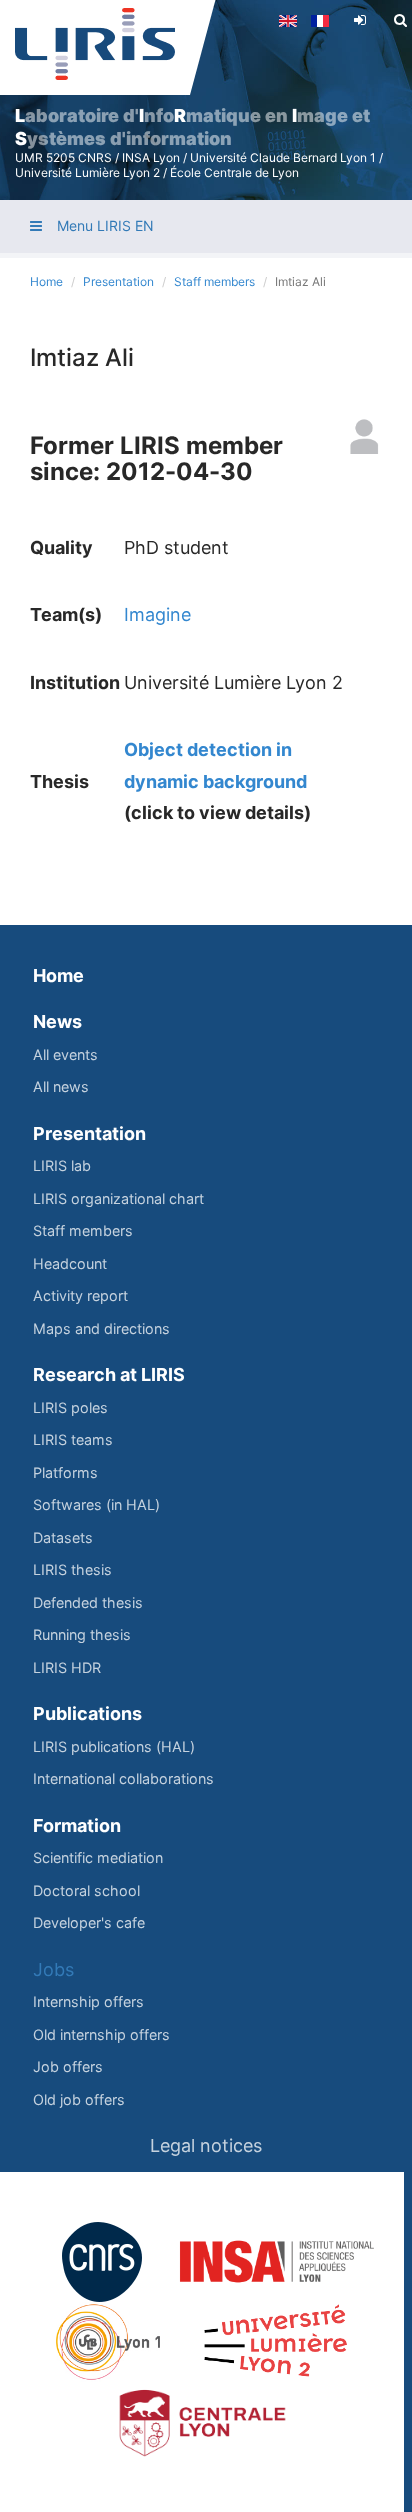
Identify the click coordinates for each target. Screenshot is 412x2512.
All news (61, 1086)
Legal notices (206, 2145)
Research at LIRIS (109, 1374)
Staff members (214, 281)
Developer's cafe (89, 1922)
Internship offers (88, 2001)
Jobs (53, 1969)
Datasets (63, 1537)
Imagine (157, 614)
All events (65, 1054)
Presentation (118, 281)
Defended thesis (88, 1602)
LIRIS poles (70, 1407)
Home (46, 281)
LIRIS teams (73, 1439)
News (57, 1021)
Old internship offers (101, 2034)
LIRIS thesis (72, 1569)
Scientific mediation (98, 1857)
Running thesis (82, 1634)
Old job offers (79, 2099)
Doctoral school (86, 1890)
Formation (77, 1825)
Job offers (68, 2066)
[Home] (95, 44)
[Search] (400, 20)
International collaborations (123, 1778)
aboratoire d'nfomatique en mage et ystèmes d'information (192, 127)
